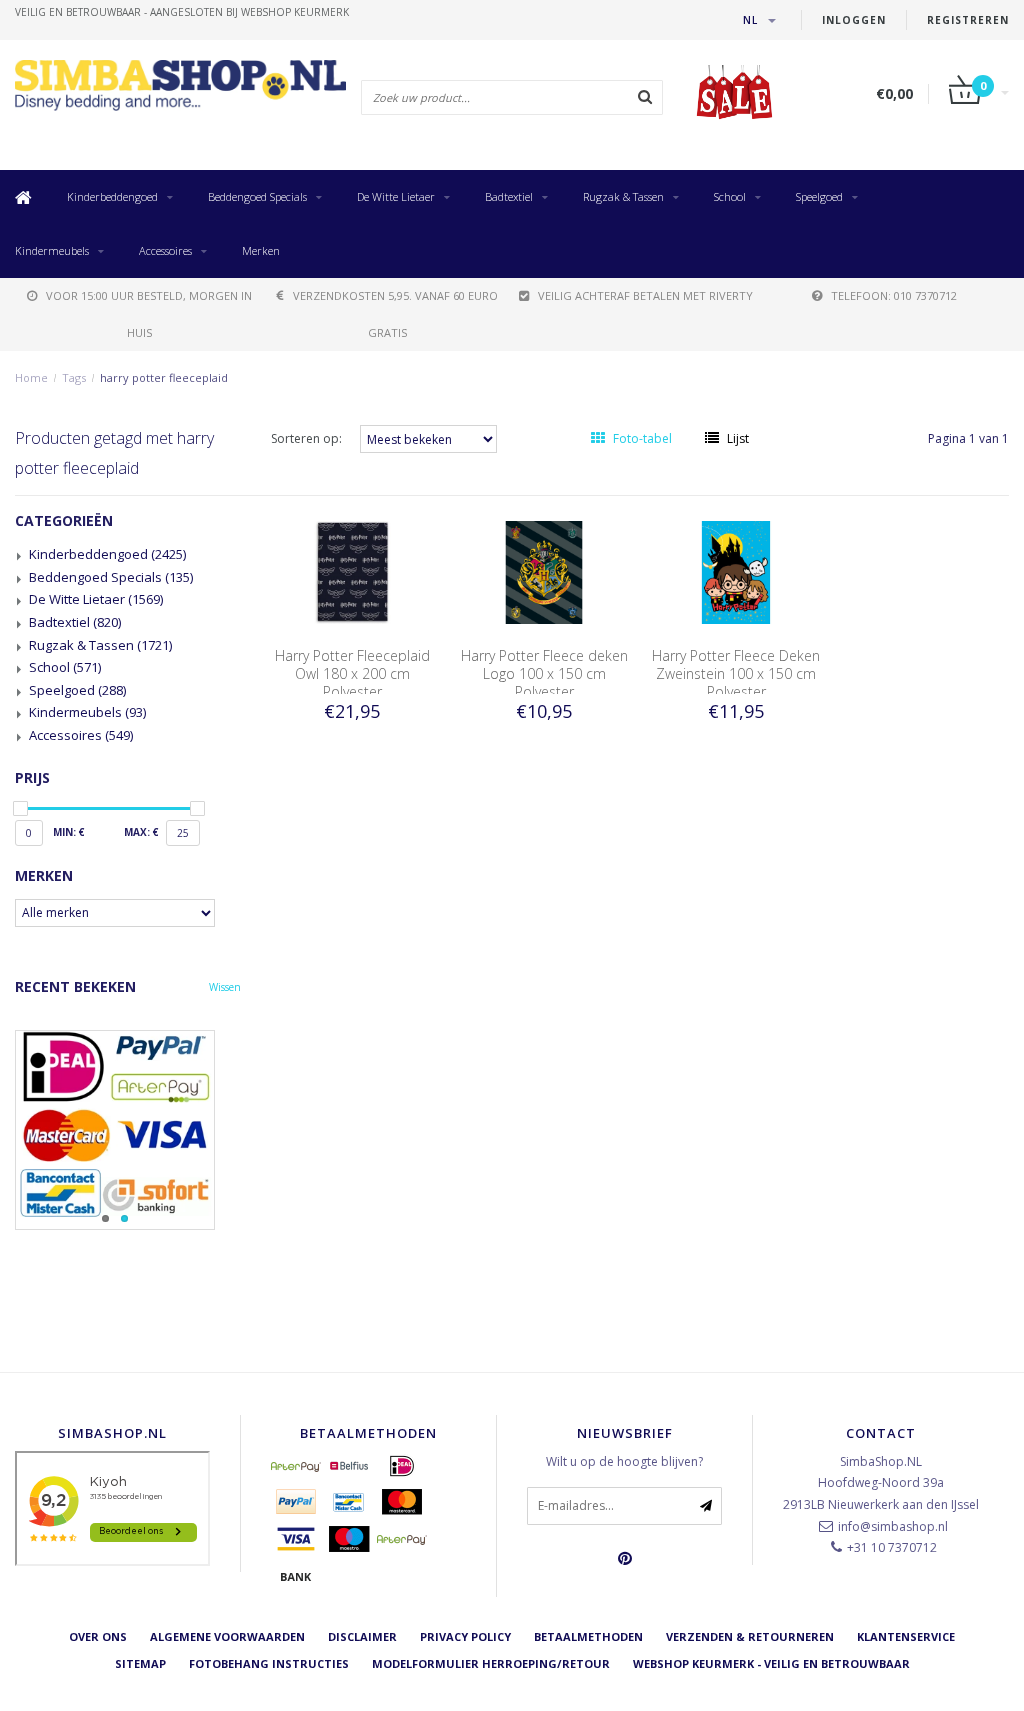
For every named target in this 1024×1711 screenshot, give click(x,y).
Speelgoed (819, 196)
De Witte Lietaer (396, 196)
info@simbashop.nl (893, 1526)
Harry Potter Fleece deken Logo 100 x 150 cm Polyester (544, 673)
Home (31, 377)
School (730, 196)
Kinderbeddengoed (112, 196)
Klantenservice (906, 1636)
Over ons (98, 1636)
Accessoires (165, 250)
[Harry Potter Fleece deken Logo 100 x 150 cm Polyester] (544, 571)
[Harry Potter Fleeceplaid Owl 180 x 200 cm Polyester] (352, 571)
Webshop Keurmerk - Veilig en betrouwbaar (771, 1663)
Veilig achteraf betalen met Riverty (645, 295)
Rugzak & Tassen (623, 196)
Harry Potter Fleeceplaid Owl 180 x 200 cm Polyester (352, 673)
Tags (74, 377)
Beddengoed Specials (257, 196)
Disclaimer (362, 1636)
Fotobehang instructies (269, 1663)
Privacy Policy (465, 1636)
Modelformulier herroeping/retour (491, 1663)
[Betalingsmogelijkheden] (128, 1130)
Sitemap (140, 1663)
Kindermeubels (52, 250)
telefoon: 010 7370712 (894, 295)
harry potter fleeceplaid (164, 377)
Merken (261, 250)
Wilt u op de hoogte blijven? (624, 1461)
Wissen (225, 987)
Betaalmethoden (588, 1636)
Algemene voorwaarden (227, 1636)
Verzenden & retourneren (750, 1636)
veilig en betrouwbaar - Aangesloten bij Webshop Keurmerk (182, 12)
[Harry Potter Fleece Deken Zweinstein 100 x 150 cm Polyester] (736, 571)
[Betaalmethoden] (296, 1466)
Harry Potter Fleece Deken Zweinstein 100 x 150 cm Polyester (736, 673)
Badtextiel (509, 196)
